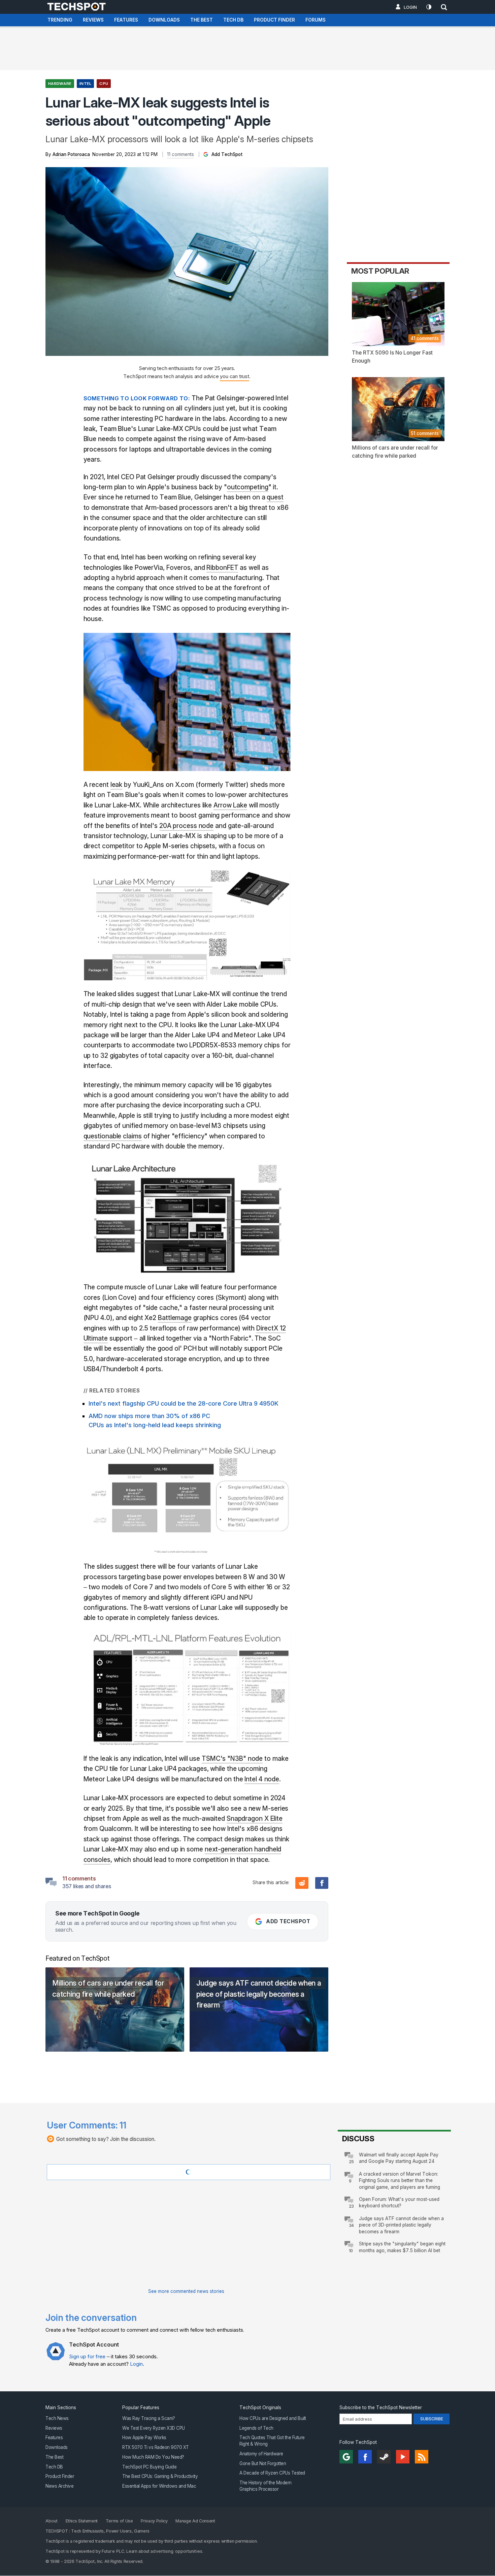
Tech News (57, 2418)
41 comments (425, 338)
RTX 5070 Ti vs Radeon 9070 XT (156, 2447)
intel (85, 84)
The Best (202, 20)
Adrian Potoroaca (71, 154)
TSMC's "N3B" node (232, 1759)
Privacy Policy (154, 2521)
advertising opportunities (176, 2552)
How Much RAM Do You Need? (153, 2457)
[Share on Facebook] (322, 1883)
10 (351, 2251)
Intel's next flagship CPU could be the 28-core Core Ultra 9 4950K (184, 1403)
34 (351, 2225)
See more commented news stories (186, 2291)
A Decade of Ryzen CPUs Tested (272, 2473)
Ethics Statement (82, 2521)
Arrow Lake (230, 805)
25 (351, 2162)
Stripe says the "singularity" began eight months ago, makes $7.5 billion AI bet (402, 2247)
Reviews (93, 20)
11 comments (180, 154)
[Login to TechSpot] (56, 2356)
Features (126, 20)
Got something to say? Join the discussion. (106, 2139)
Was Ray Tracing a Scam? (149, 2418)
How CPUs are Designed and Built (273, 2418)
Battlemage (175, 1318)
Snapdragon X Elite (255, 1819)
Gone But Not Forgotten (263, 2463)
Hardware (60, 84)
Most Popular (380, 271)
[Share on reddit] (302, 1883)
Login (410, 7)
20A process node (186, 826)
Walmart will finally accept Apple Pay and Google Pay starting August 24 (399, 2158)
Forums (316, 20)
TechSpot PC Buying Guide (149, 2467)
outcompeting (248, 487)
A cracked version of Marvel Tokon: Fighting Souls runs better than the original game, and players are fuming (400, 2181)
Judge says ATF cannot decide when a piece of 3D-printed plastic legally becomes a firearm (401, 2225)
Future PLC (113, 2552)
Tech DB (233, 20)
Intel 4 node (262, 1779)
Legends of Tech (256, 2428)
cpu (104, 84)
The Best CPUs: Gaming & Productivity (160, 2477)
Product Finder (274, 20)
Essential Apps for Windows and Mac (159, 2486)
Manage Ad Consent (195, 2521)
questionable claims (113, 1136)
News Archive (59, 2486)
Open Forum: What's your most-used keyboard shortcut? (399, 2202)
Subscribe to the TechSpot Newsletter (381, 2408)
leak (117, 785)
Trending (60, 20)
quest (275, 497)
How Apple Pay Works (144, 2438)
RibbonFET (222, 568)
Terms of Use (119, 2521)
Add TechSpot (226, 154)
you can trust (234, 376)
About (52, 2521)
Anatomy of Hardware (261, 2454)
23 (351, 2206)
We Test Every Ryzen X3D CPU (154, 2428)
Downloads (164, 20)
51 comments (425, 433)
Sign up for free (87, 2356)
